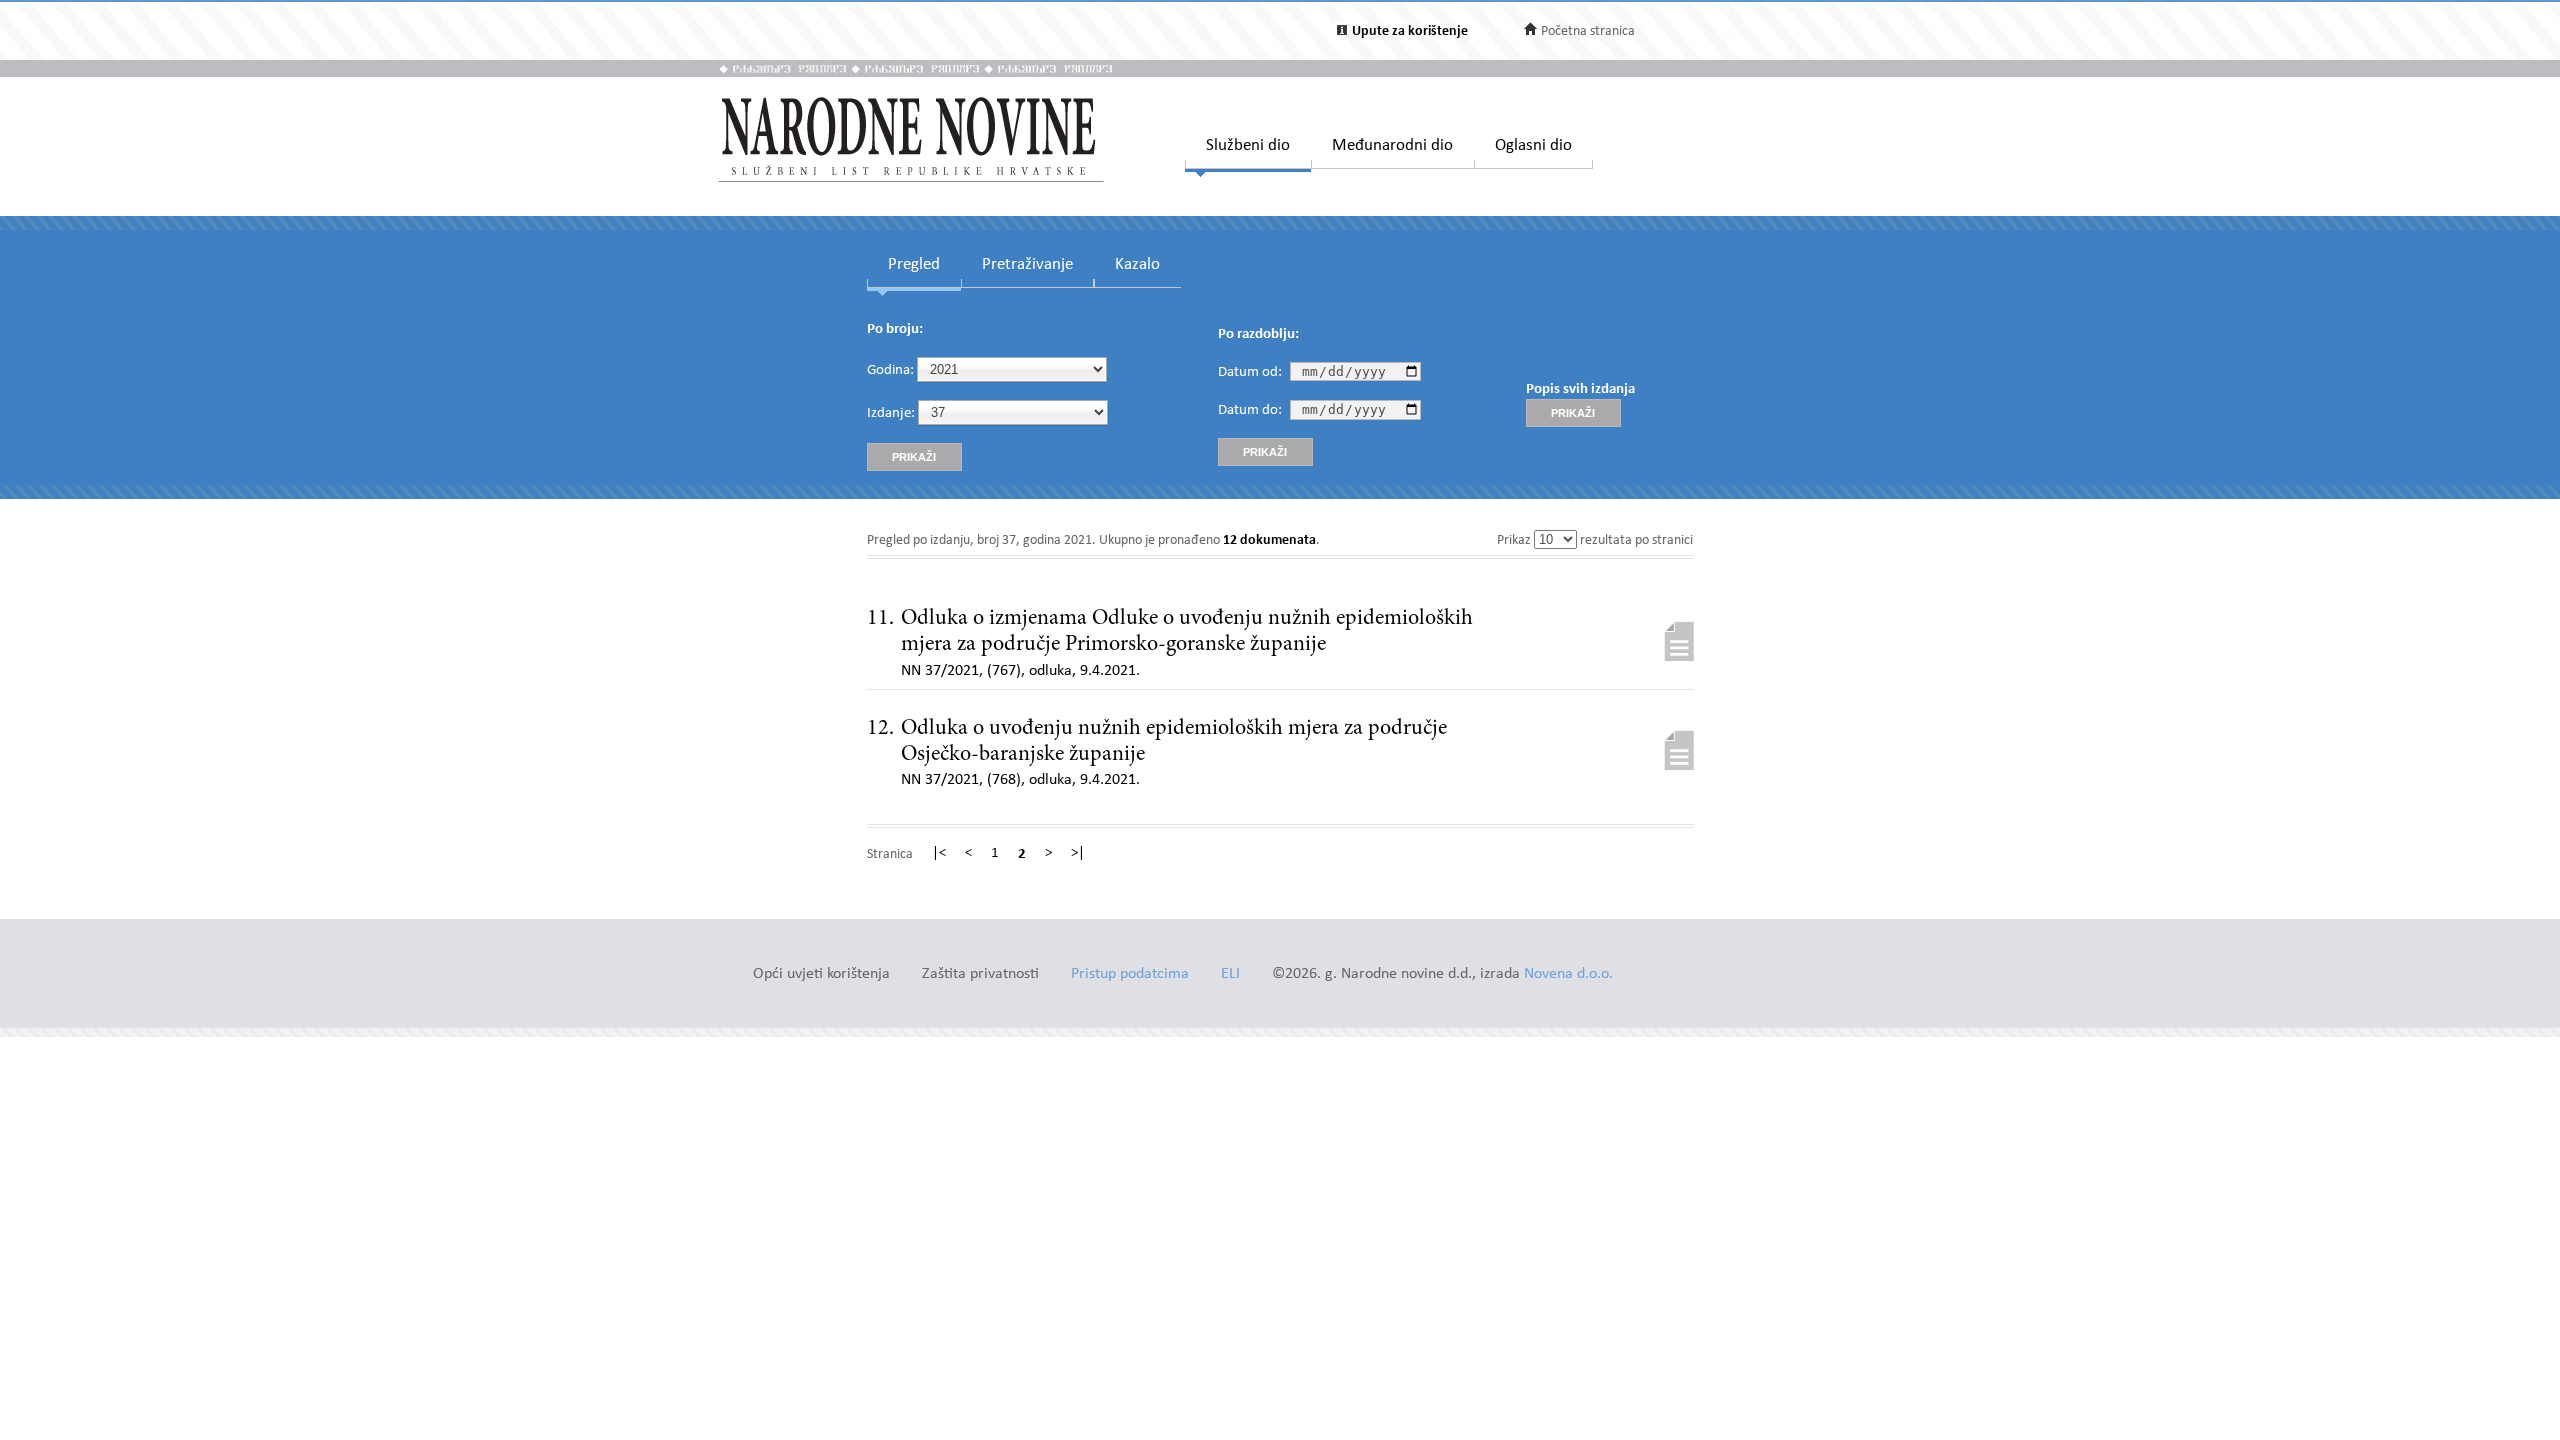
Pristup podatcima (1130, 974)
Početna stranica (1588, 31)
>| (1078, 854)
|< (939, 854)
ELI (1230, 974)
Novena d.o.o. (1568, 974)
